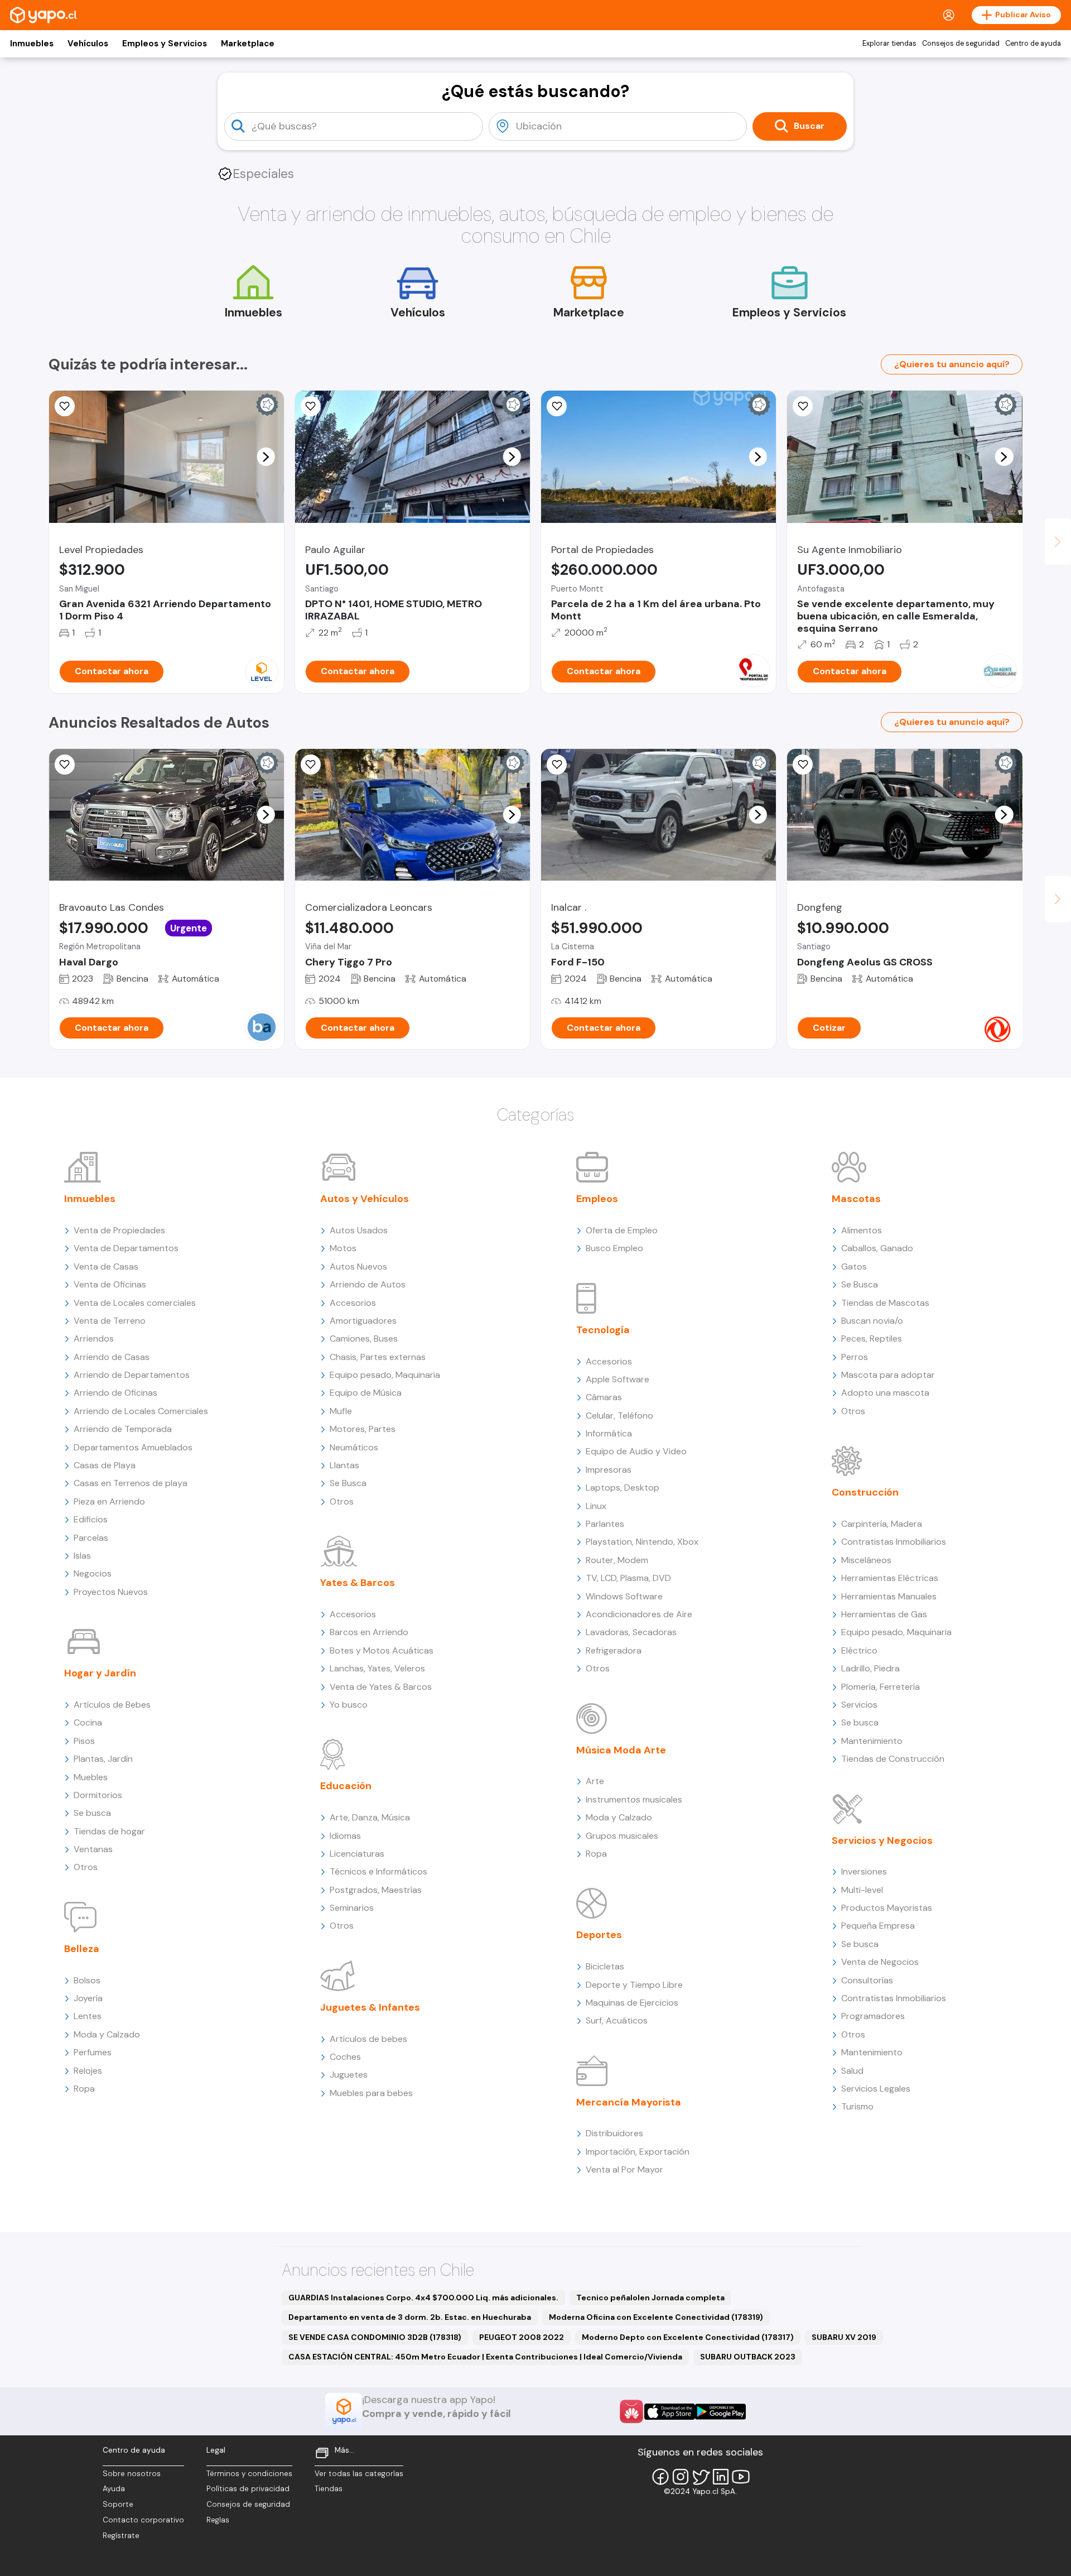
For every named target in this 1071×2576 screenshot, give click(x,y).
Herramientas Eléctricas (890, 1578)
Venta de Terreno (110, 1321)
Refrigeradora (614, 1650)
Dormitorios (98, 1795)
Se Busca (348, 1483)
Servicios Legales (876, 2089)
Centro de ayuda (1033, 44)
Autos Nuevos (358, 1267)
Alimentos (862, 1230)
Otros (86, 1867)
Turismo (857, 2106)
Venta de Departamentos (126, 1248)
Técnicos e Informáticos (378, 1871)
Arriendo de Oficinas (115, 1393)
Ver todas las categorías (359, 2474)
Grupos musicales (622, 1836)
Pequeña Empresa (878, 1926)
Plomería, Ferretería (881, 1687)
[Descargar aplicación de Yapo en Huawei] (631, 2411)
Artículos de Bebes (112, 1705)
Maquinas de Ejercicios (632, 2003)
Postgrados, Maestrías (376, 1890)
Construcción (865, 1492)
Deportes (599, 1935)
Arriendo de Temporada (123, 1429)
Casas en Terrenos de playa (131, 1483)
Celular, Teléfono (619, 1416)
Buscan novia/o (872, 1321)
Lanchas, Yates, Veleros (377, 1668)
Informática (609, 1433)
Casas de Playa (105, 1465)
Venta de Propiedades (119, 1230)
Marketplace (248, 44)
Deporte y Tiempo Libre (634, 1985)
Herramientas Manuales (889, 1596)
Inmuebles (32, 44)
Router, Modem (617, 1560)
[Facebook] (660, 2477)
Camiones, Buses (364, 1339)
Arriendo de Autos (368, 1284)
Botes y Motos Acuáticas (382, 1650)
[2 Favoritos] (803, 765)
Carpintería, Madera (882, 1524)
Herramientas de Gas (884, 1614)
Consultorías (867, 1980)
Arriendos (94, 1339)
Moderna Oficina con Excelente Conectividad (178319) (656, 2317)
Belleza (82, 1949)
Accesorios (353, 1303)
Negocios (93, 1573)
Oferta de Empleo (622, 1230)
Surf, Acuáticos (617, 2020)
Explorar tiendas (889, 44)
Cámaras (604, 1397)
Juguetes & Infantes (370, 2007)
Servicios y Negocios (882, 1840)
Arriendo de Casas (112, 1357)
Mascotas (856, 1199)
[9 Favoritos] (803, 406)
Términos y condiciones (249, 2474)
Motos (343, 1248)
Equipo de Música (366, 1393)
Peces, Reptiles (872, 1339)
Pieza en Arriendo (109, 1501)
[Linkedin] (721, 2477)
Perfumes (93, 2052)
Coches (345, 2057)
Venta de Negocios (880, 1962)
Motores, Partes (363, 1429)
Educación (346, 1786)
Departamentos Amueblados (133, 1447)
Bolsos (87, 1980)
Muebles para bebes (371, 2093)
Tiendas (329, 2489)
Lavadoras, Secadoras (631, 1632)
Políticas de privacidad (248, 2489)
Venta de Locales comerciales (135, 1303)
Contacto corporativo (143, 2520)
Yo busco (349, 1705)
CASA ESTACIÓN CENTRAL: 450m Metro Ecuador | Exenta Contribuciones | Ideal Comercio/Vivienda (485, 2357)
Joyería (88, 1998)
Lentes (88, 2016)
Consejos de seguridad (961, 44)
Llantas (344, 1465)
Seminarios (352, 1908)
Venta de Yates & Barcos (381, 1687)
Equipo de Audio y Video (636, 1451)
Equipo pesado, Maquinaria (385, 1375)
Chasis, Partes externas (378, 1357)
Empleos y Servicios (165, 44)
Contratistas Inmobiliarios (894, 1542)
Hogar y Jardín (100, 1673)
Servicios (859, 1705)
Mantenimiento (872, 1741)
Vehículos (88, 44)
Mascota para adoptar (888, 1375)
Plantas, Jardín (103, 1759)
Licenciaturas (357, 1854)
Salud (852, 2071)
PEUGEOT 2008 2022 (522, 2337)
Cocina (88, 1722)
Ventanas (93, 1849)
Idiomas (345, 1836)
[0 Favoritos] (65, 765)
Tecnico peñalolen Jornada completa (650, 2298)
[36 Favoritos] (65, 406)
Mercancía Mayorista (629, 2102)
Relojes (88, 2071)
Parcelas (91, 1538)
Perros (855, 1357)
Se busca (92, 1813)
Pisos (84, 1741)
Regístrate (121, 2536)
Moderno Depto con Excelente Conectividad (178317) (688, 2337)
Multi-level (862, 1890)
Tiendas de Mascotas (885, 1303)
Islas (82, 1556)
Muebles (91, 1777)
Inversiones (864, 1871)
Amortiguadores (363, 1321)
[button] (266, 456)
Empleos (597, 1199)
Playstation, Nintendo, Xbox (642, 1542)
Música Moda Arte (621, 1750)
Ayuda (114, 2489)
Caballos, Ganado (877, 1248)
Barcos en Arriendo (369, 1632)
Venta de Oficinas (110, 1284)
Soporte (118, 2504)
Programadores (873, 2016)
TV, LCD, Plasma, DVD (628, 1578)
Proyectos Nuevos (111, 1592)
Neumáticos (354, 1447)
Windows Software (624, 1596)
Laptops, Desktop (623, 1488)
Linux (596, 1506)
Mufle (341, 1411)
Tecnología (603, 1330)
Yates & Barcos (358, 1583)
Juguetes (349, 2075)
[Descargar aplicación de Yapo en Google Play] (720, 2412)
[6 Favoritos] (557, 406)
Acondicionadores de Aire (639, 1614)
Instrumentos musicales (634, 1799)
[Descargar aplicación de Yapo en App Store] (670, 2412)
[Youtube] (741, 2477)
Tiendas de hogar (109, 1831)
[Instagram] (681, 2477)
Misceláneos (866, 1560)
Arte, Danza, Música (370, 1817)
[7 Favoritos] (311, 406)
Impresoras (609, 1470)
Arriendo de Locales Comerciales (141, 1411)
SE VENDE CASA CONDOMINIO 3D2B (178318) (375, 2337)
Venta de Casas (106, 1267)
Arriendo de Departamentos (132, 1375)
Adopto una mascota (885, 1393)
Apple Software (617, 1379)
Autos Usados (359, 1230)
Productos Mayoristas (887, 1908)
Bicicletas (605, 1966)
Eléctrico (859, 1650)
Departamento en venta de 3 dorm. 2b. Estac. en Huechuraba (410, 2317)
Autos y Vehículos (365, 1199)
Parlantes (605, 1524)
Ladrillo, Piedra (870, 1668)
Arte (595, 1781)
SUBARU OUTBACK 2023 (748, 2357)
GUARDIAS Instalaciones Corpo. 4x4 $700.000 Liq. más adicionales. (423, 2298)
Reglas (218, 2520)
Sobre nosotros (132, 2474)
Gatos (854, 1267)
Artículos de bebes (368, 2039)
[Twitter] (701, 2477)
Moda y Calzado (107, 2034)
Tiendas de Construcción (893, 1759)
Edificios (91, 1519)
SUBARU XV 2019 (844, 2337)
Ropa (84, 2089)
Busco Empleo (614, 1248)
